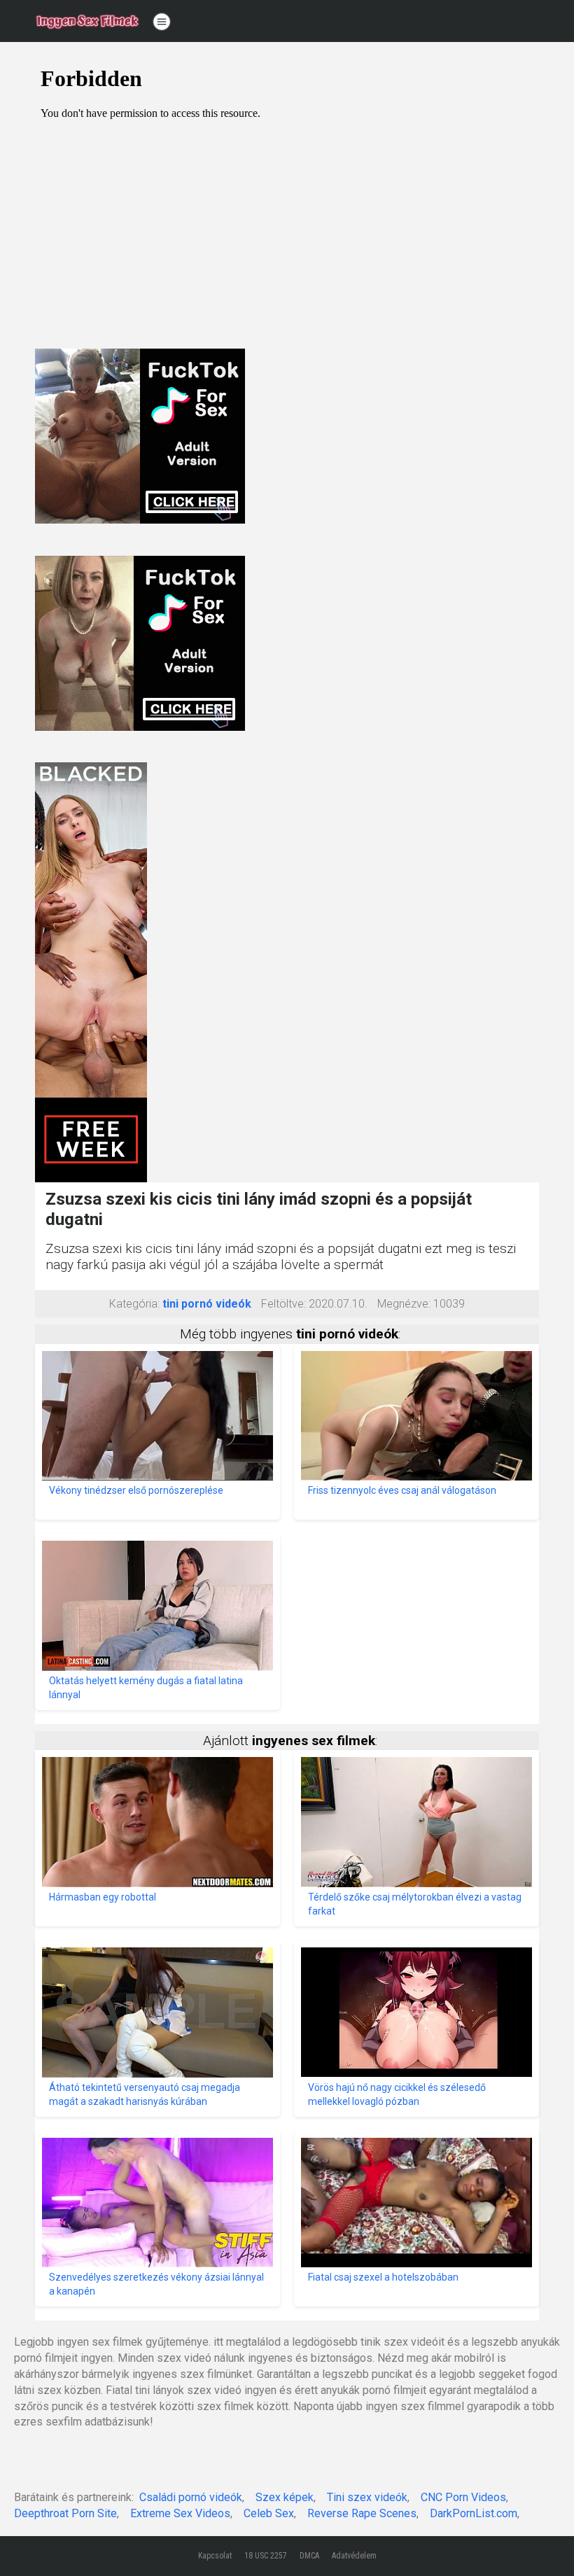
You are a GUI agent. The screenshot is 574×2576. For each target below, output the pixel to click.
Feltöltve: (283, 1304)
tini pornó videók (207, 1304)
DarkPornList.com (474, 2513)
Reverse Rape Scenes (362, 2513)
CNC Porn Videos (463, 2497)
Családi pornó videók (191, 2497)
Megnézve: (404, 1304)
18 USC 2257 (266, 2556)
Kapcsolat (215, 2556)
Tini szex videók (367, 2497)
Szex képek (285, 2497)
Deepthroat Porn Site (65, 2513)
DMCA (309, 2556)
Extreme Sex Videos (180, 2513)
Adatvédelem (354, 2556)
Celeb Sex (269, 2513)
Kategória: (134, 1304)
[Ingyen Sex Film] (87, 21)
